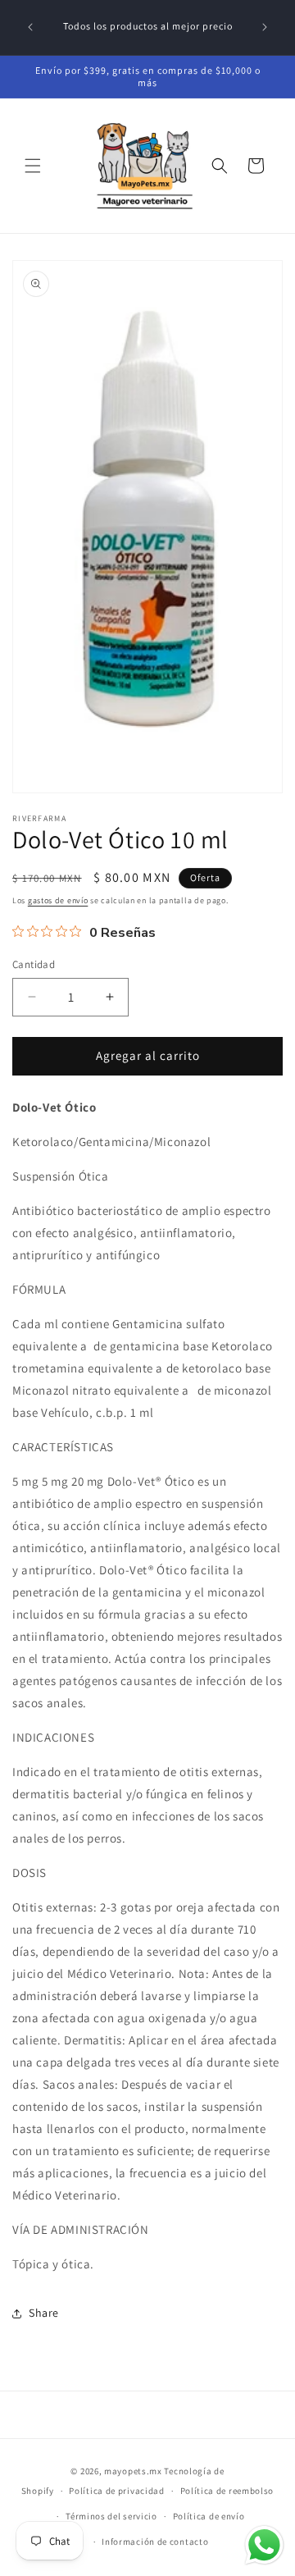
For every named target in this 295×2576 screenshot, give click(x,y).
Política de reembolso (227, 2491)
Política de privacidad (116, 2491)
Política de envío (209, 2516)
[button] (33, 166)
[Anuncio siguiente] (265, 27)
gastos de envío (58, 900)
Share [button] (44, 2313)
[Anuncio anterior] (30, 27)
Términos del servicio (111, 2516)
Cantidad (34, 964)
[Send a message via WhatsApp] (264, 2545)
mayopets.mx (133, 2471)
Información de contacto (155, 2542)
